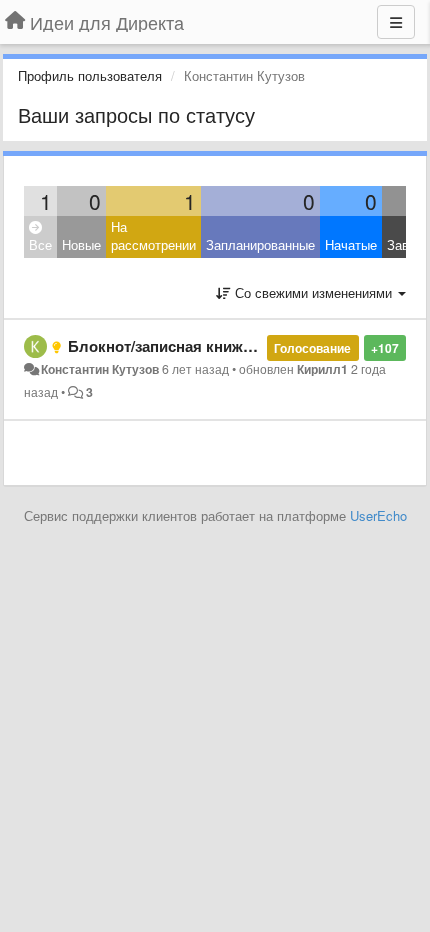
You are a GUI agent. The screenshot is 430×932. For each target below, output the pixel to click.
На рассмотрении (153, 236)
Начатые (351, 244)
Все (40, 244)
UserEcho (378, 515)
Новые (81, 244)
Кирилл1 (322, 369)
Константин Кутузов (100, 369)
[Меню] (396, 22)
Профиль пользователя (90, 75)
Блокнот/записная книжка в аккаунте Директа (236, 346)
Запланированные (260, 244)
